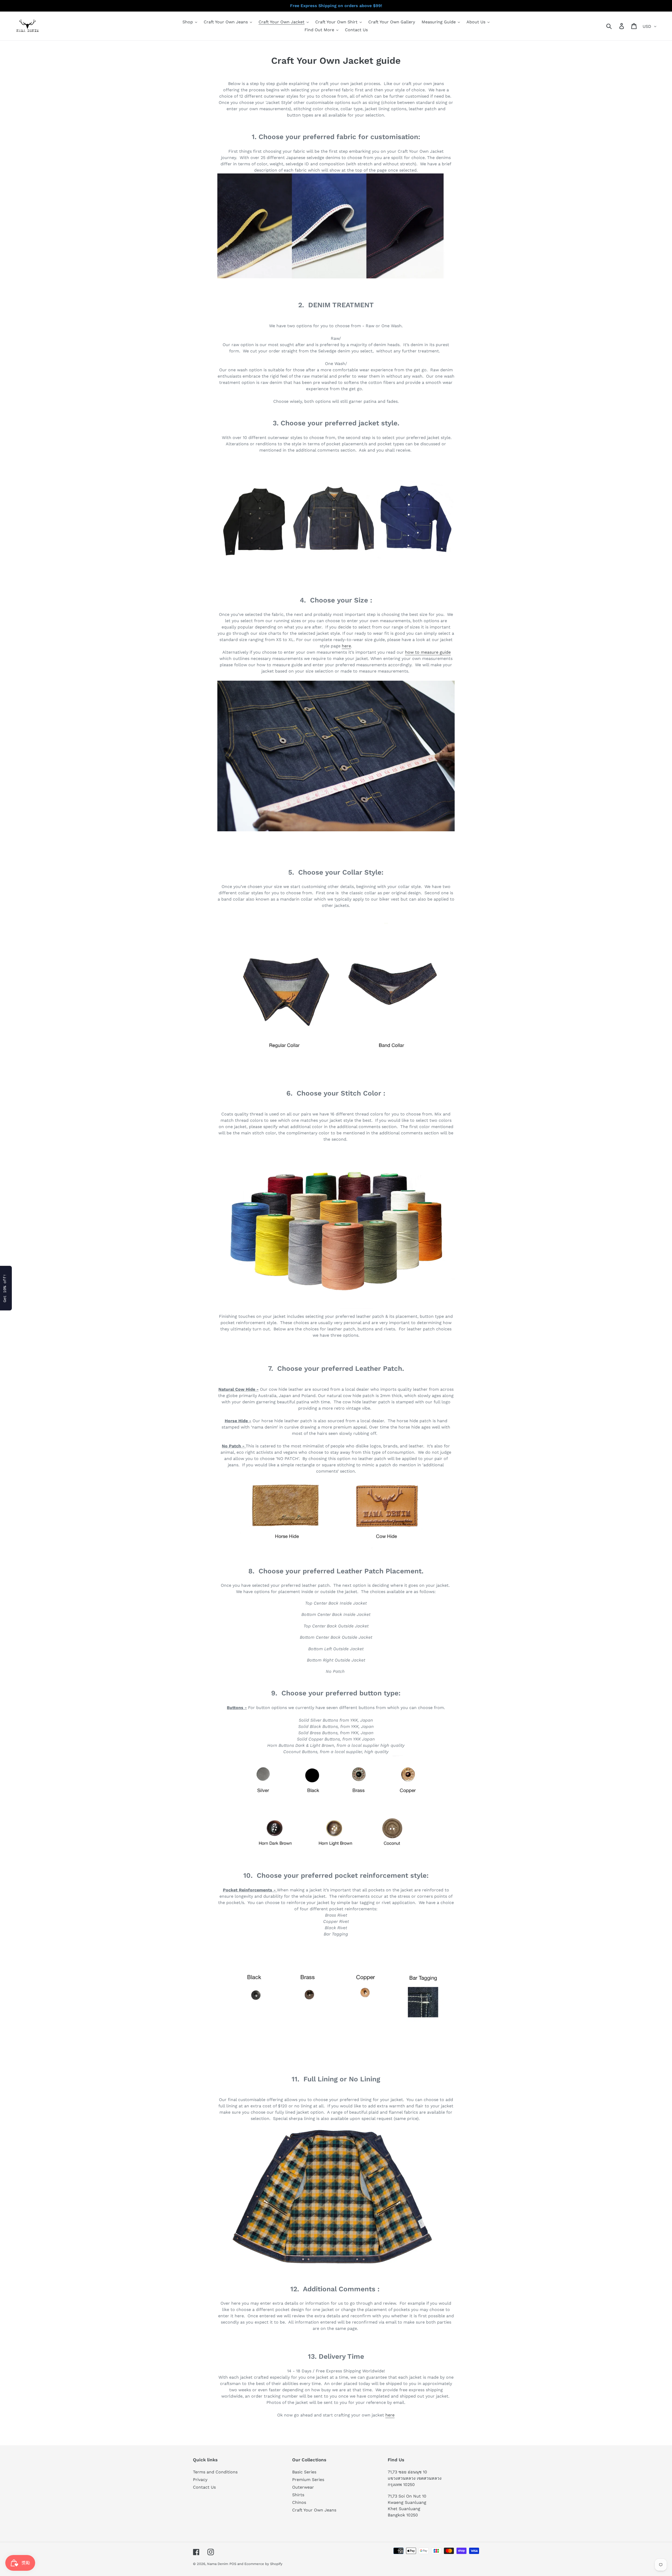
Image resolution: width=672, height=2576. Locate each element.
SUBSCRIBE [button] (367, 95)
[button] (393, 39)
